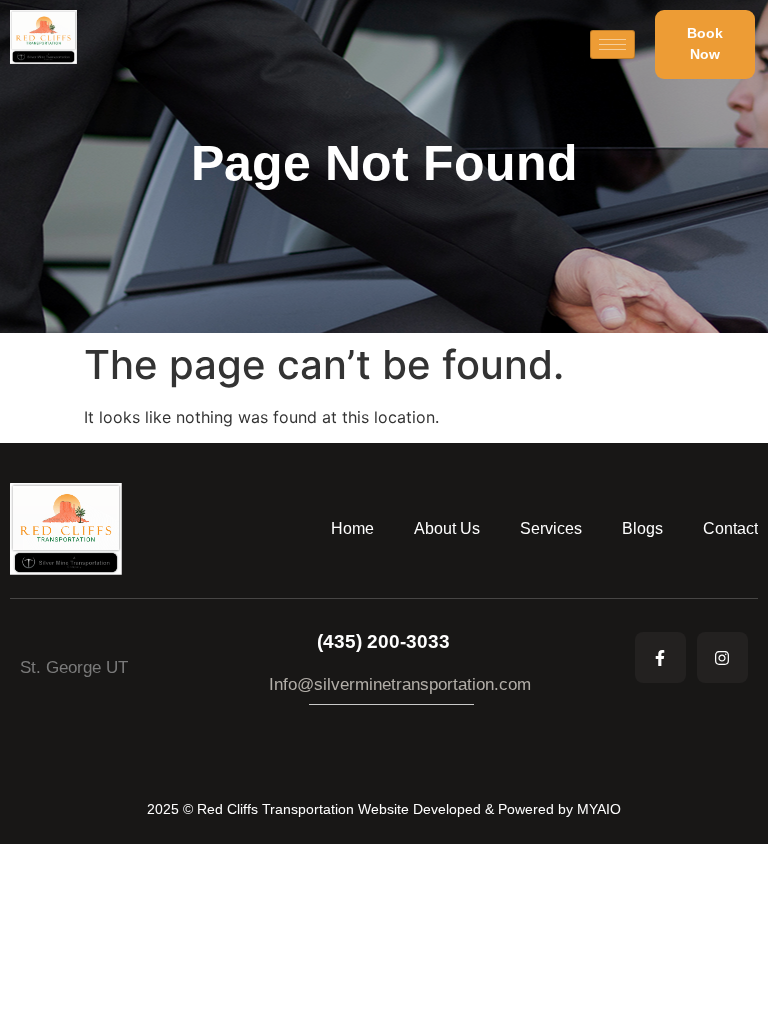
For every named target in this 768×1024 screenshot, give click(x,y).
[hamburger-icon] (612, 44)
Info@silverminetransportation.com (400, 684)
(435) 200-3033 (383, 641)
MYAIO (599, 809)
